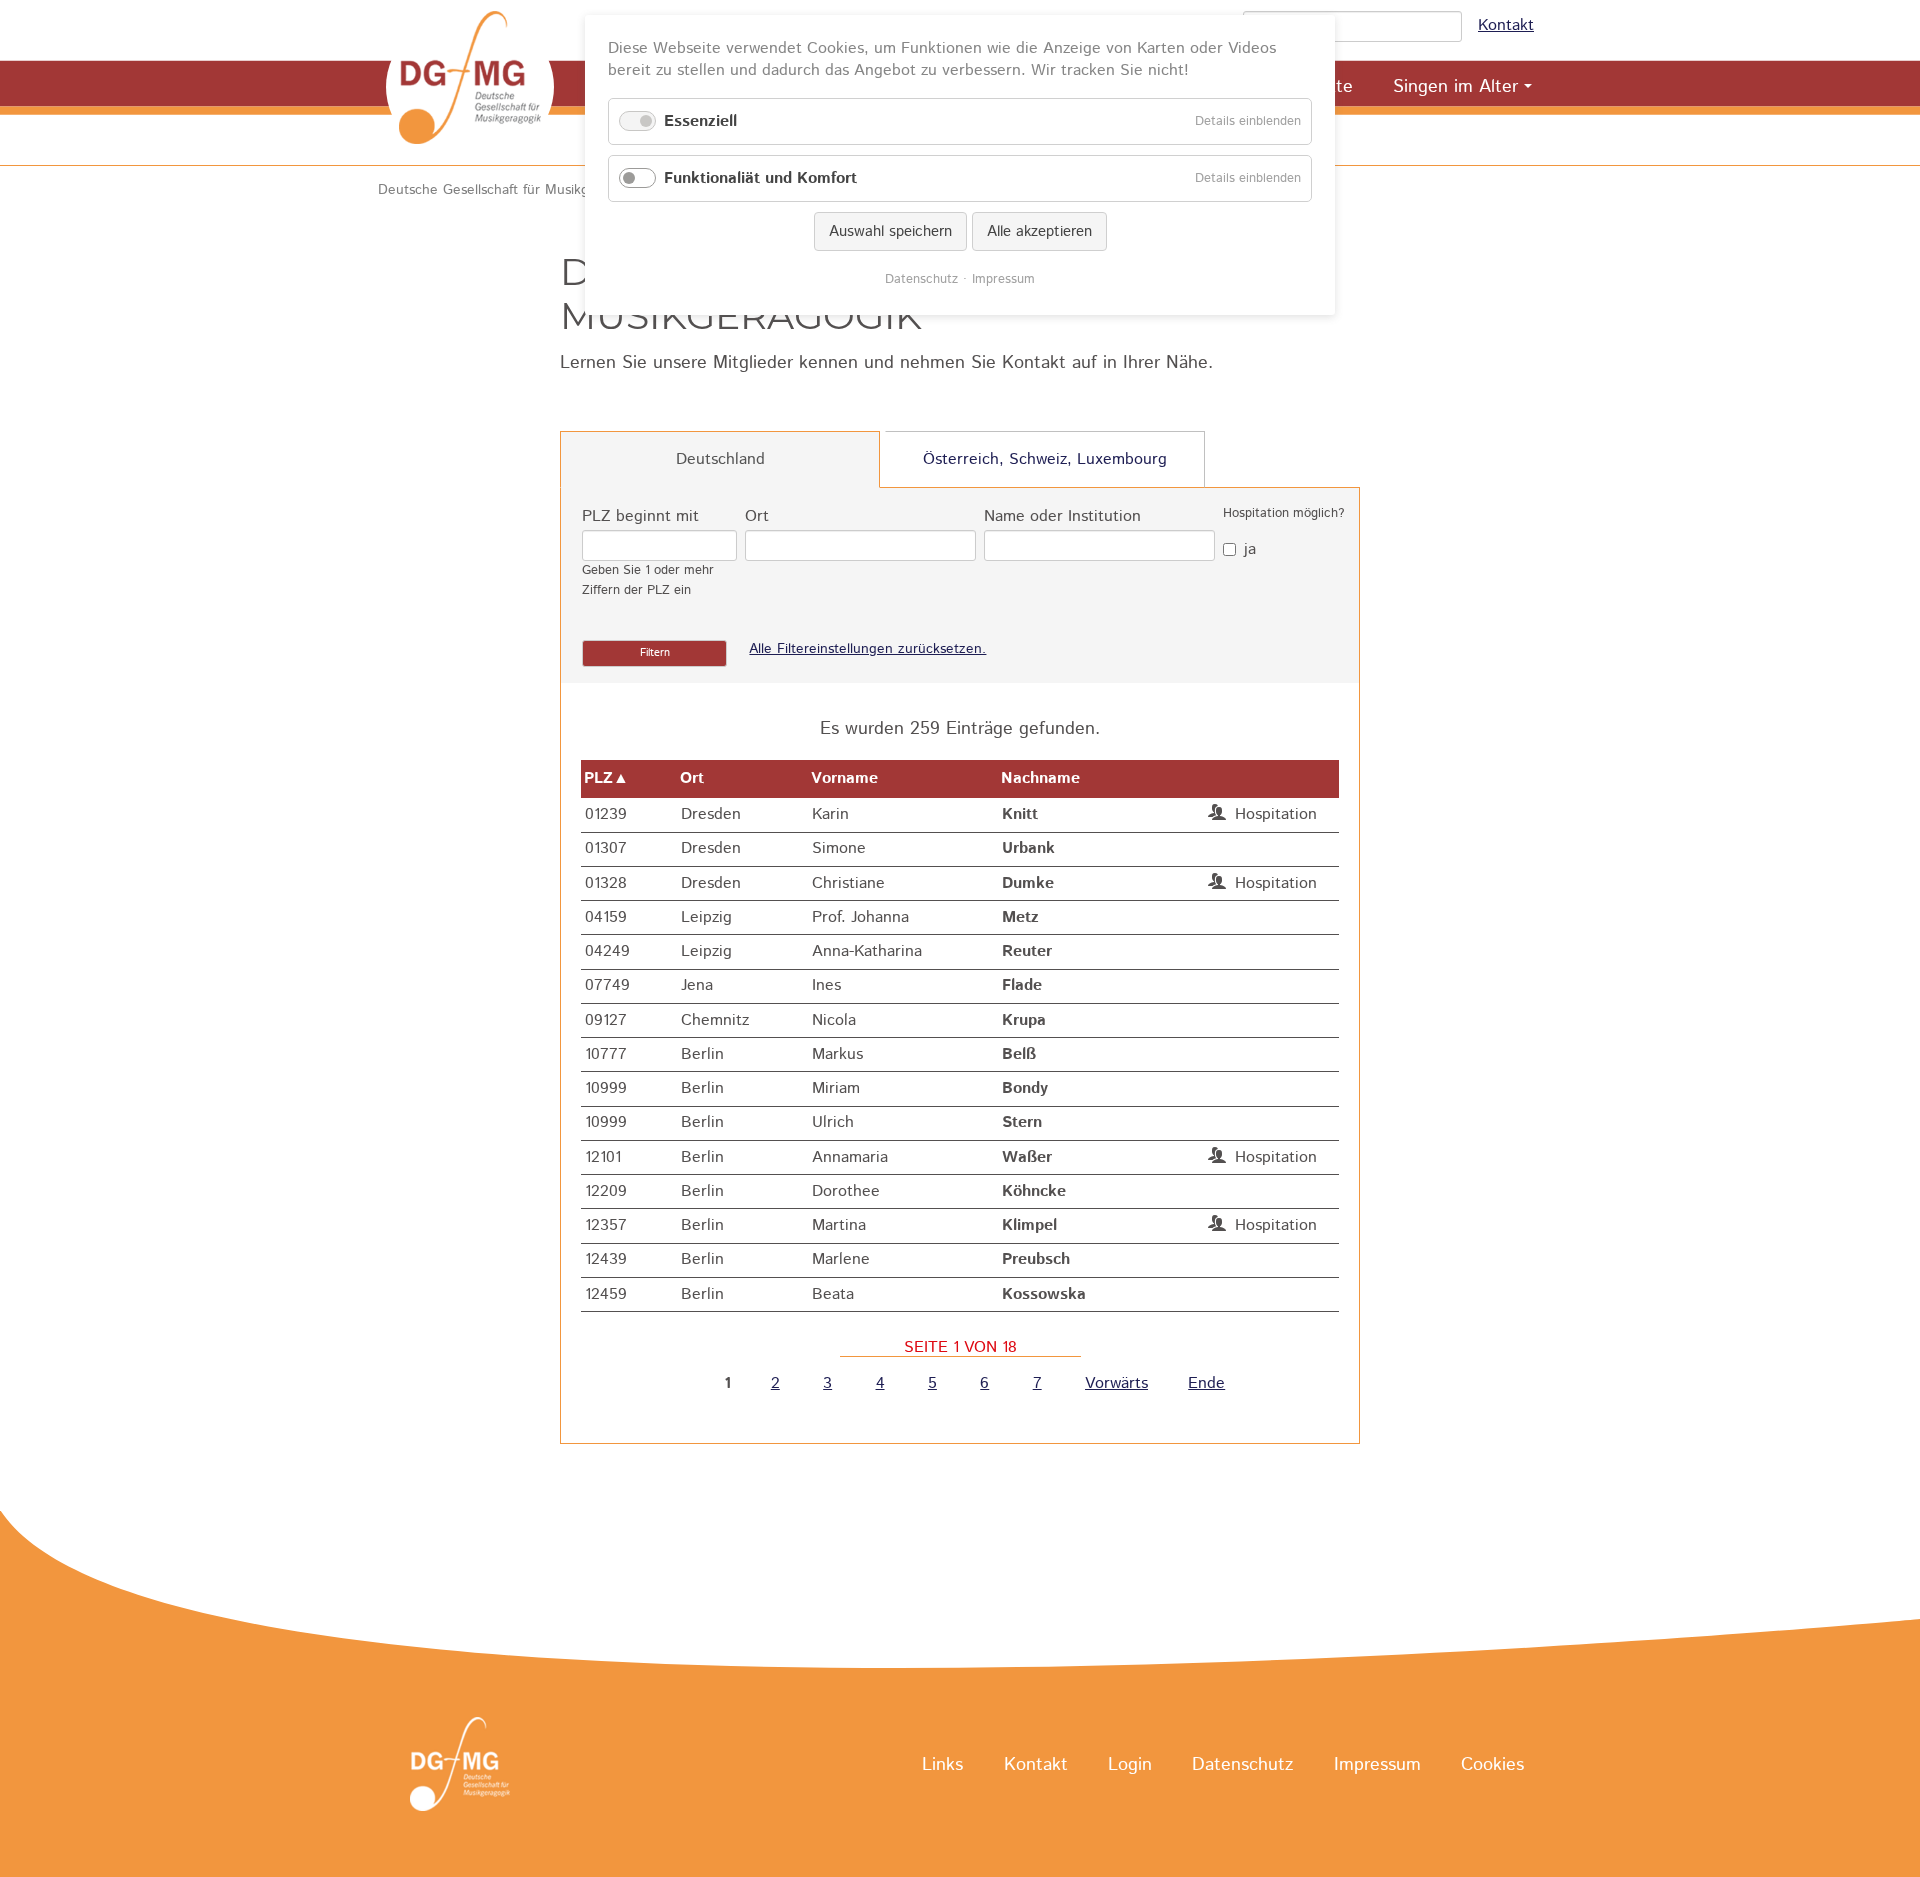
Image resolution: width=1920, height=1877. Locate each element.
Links (942, 1765)
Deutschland (720, 459)
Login (1130, 1765)
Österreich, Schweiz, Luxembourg (1045, 459)
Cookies (1492, 1765)
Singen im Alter (1455, 87)
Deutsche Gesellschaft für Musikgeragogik (510, 190)
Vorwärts (1116, 1384)
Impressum (1377, 1765)
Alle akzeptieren (1039, 231)
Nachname (1040, 778)
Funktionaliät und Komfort (760, 178)
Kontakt (1506, 25)
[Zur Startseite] (470, 87)
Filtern (655, 653)
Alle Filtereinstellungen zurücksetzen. (867, 649)
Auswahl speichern (890, 231)
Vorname (844, 778)
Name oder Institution (1062, 516)
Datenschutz (1242, 1765)
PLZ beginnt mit (640, 516)
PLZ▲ (606, 778)
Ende (1206, 1384)
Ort (757, 516)
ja (1250, 549)
